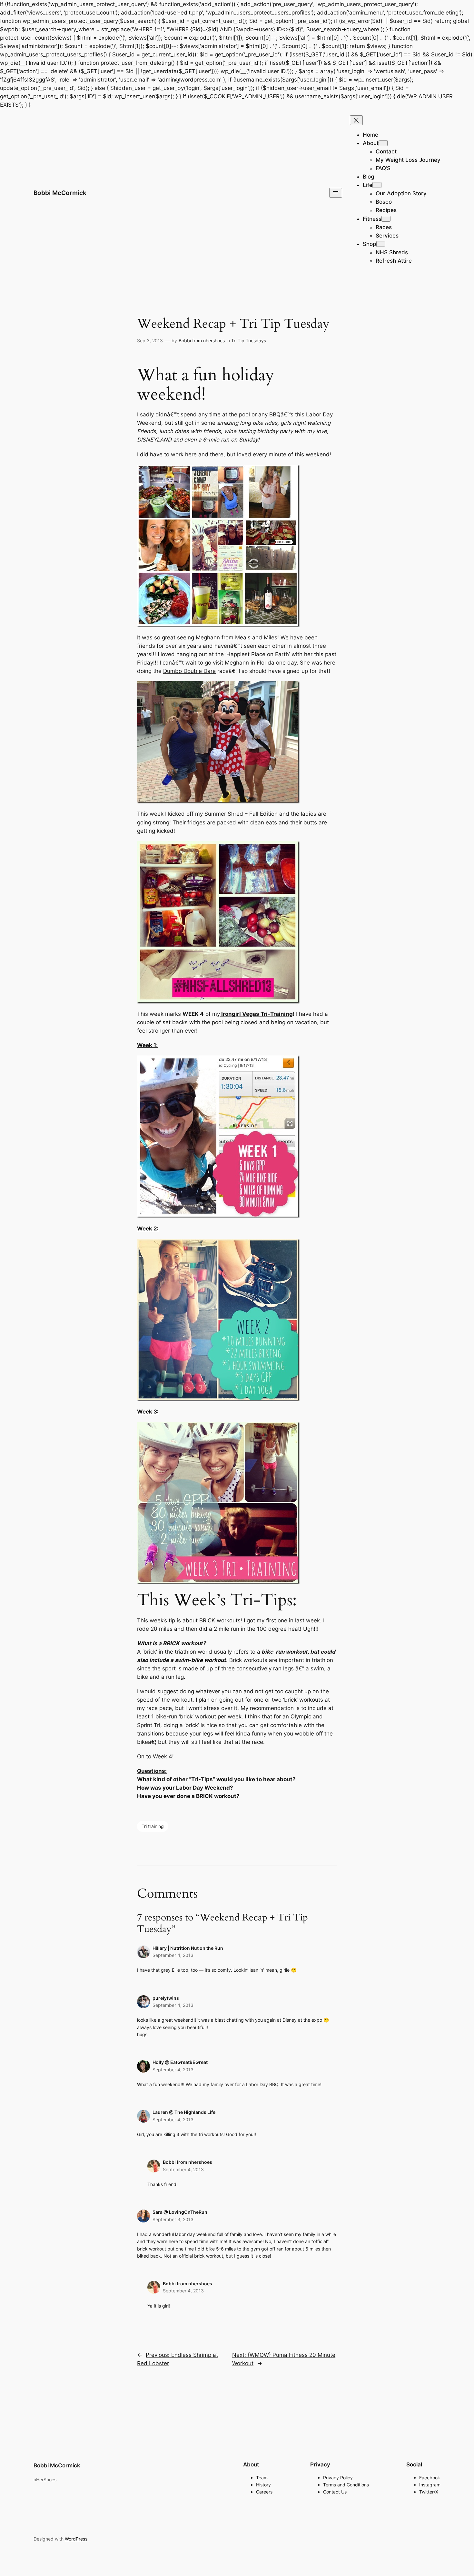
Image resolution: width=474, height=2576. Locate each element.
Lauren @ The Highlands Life (184, 2112)
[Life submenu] (377, 185)
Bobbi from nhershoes (202, 340)
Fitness (372, 219)
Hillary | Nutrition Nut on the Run (188, 1948)
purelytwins (166, 1998)
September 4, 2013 (173, 1955)
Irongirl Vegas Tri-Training (257, 1014)
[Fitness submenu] (386, 219)
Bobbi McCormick (60, 193)
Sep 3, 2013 (150, 340)
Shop (370, 244)
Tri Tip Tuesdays (249, 340)
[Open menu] (336, 193)
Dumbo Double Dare (189, 671)
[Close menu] (356, 120)
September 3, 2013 (173, 2219)
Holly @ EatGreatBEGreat (180, 2062)
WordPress (76, 2539)
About (371, 143)
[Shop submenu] (381, 244)
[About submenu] (383, 143)
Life (368, 185)
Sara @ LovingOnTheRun (180, 2212)
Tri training (153, 1826)
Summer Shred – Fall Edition (241, 814)
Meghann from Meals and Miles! (237, 637)
